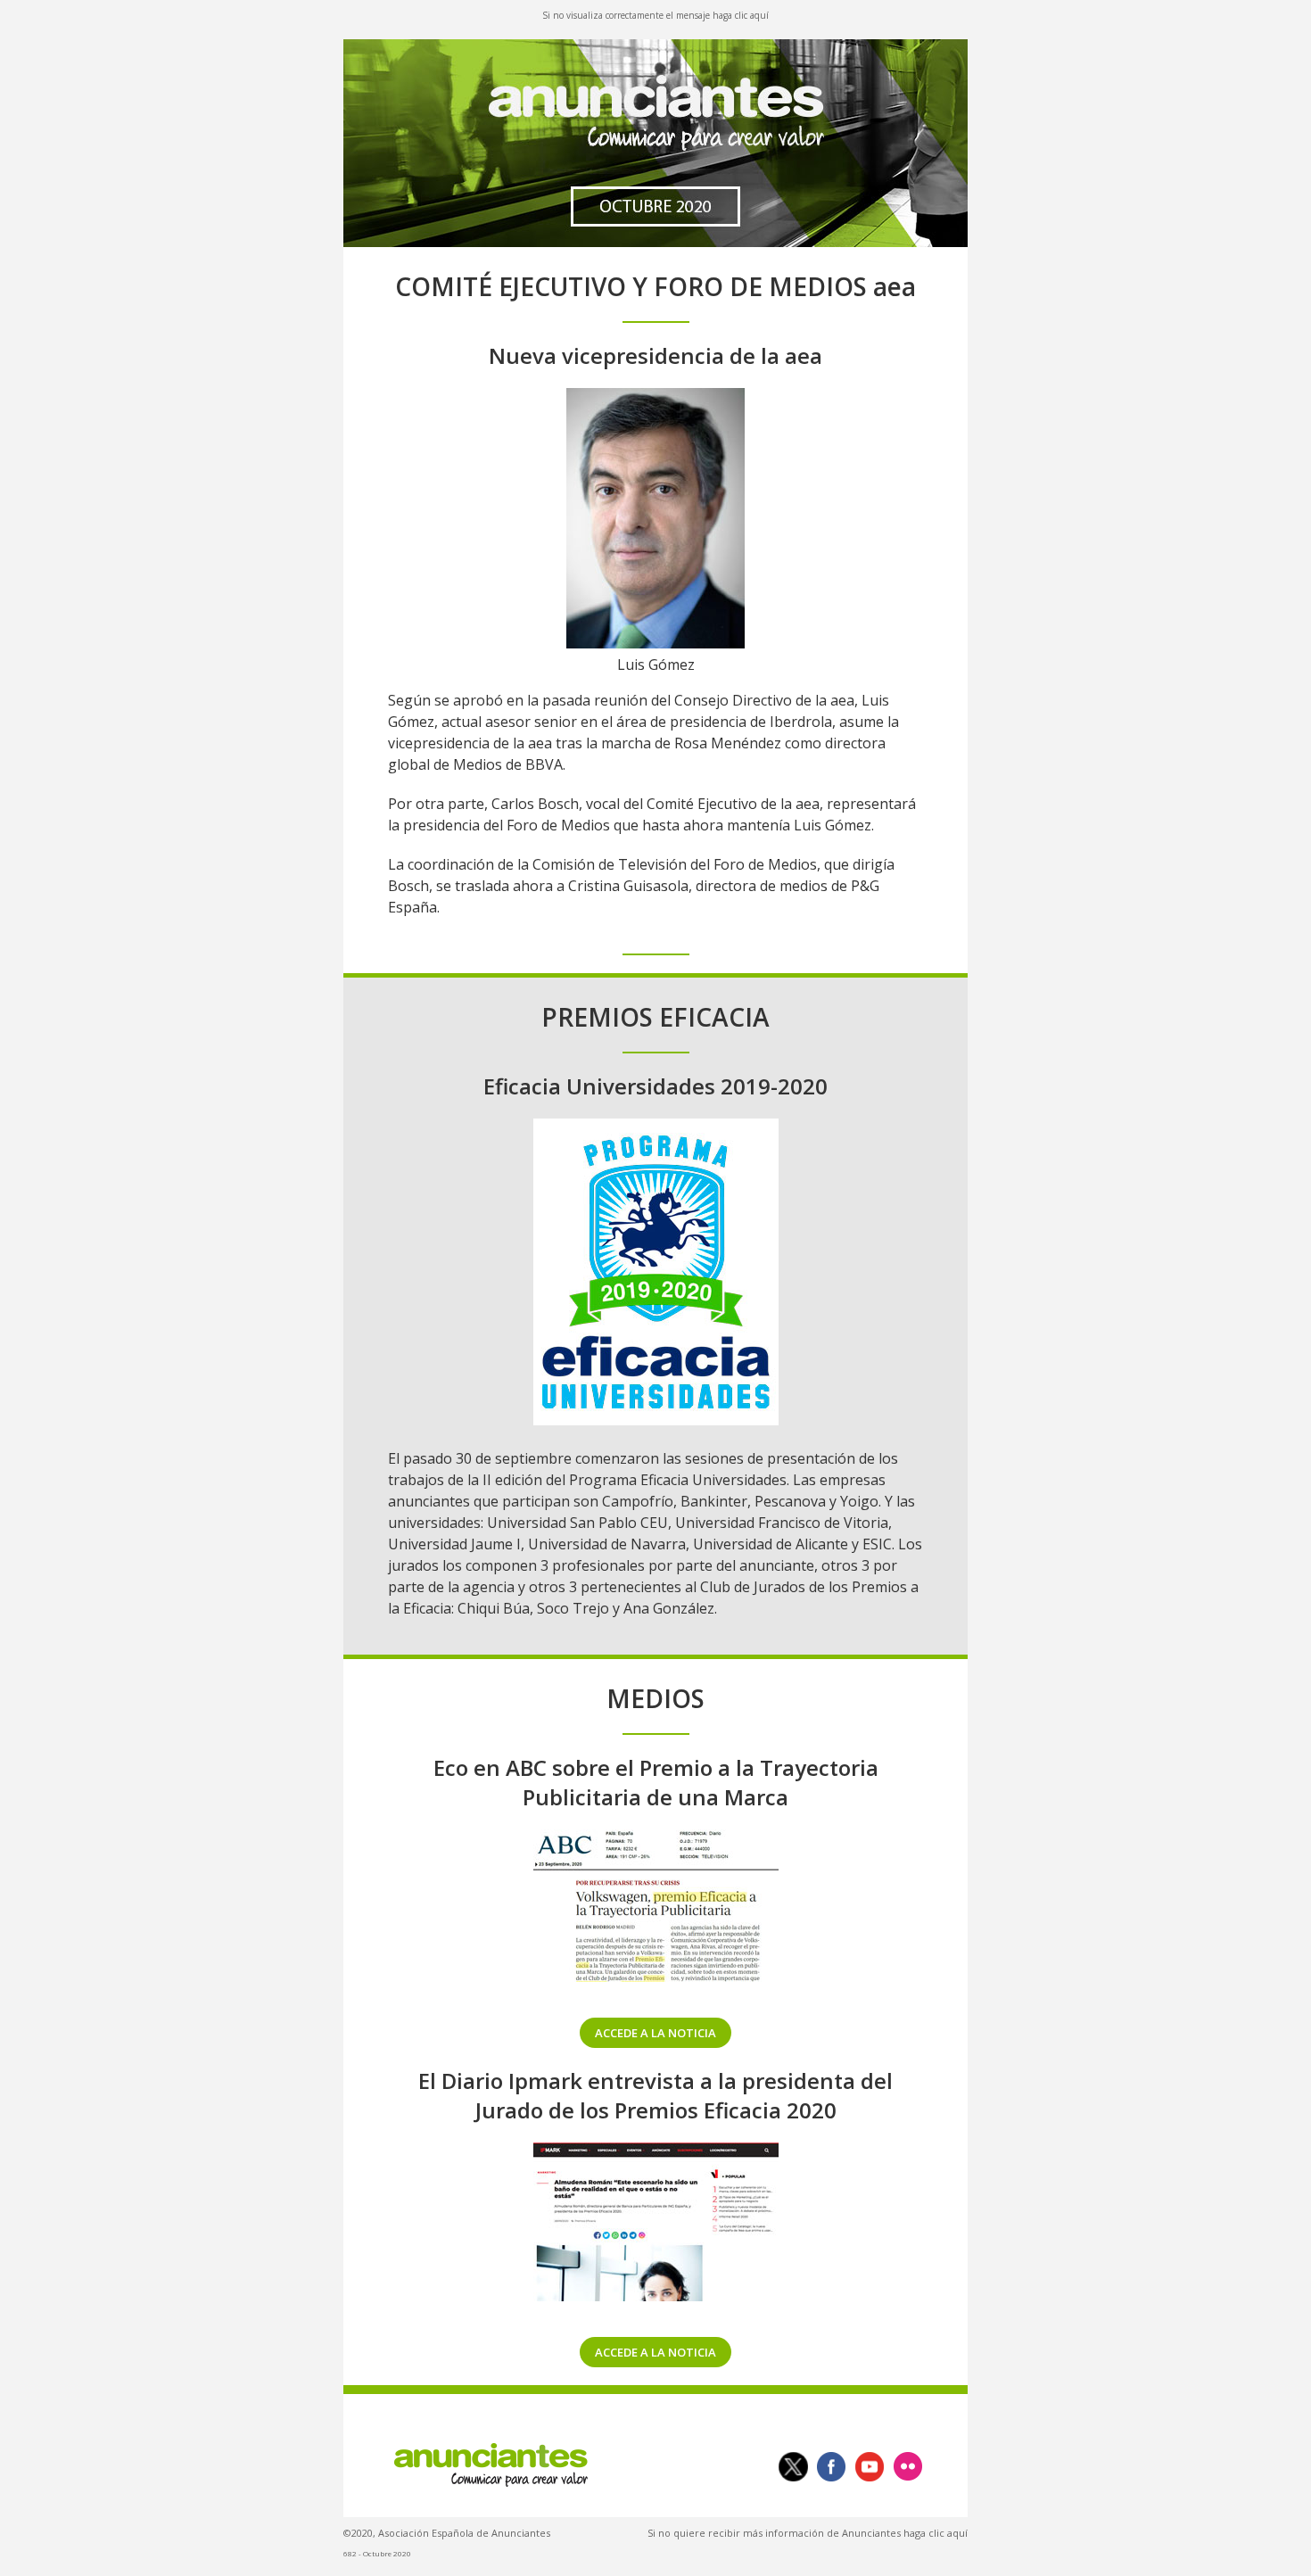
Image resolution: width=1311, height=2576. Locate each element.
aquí (759, 15)
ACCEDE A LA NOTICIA (655, 2033)
